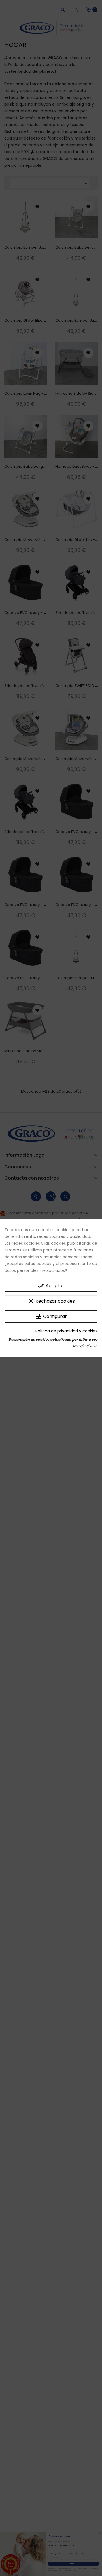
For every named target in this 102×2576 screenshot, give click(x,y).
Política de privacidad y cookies (66, 1331)
